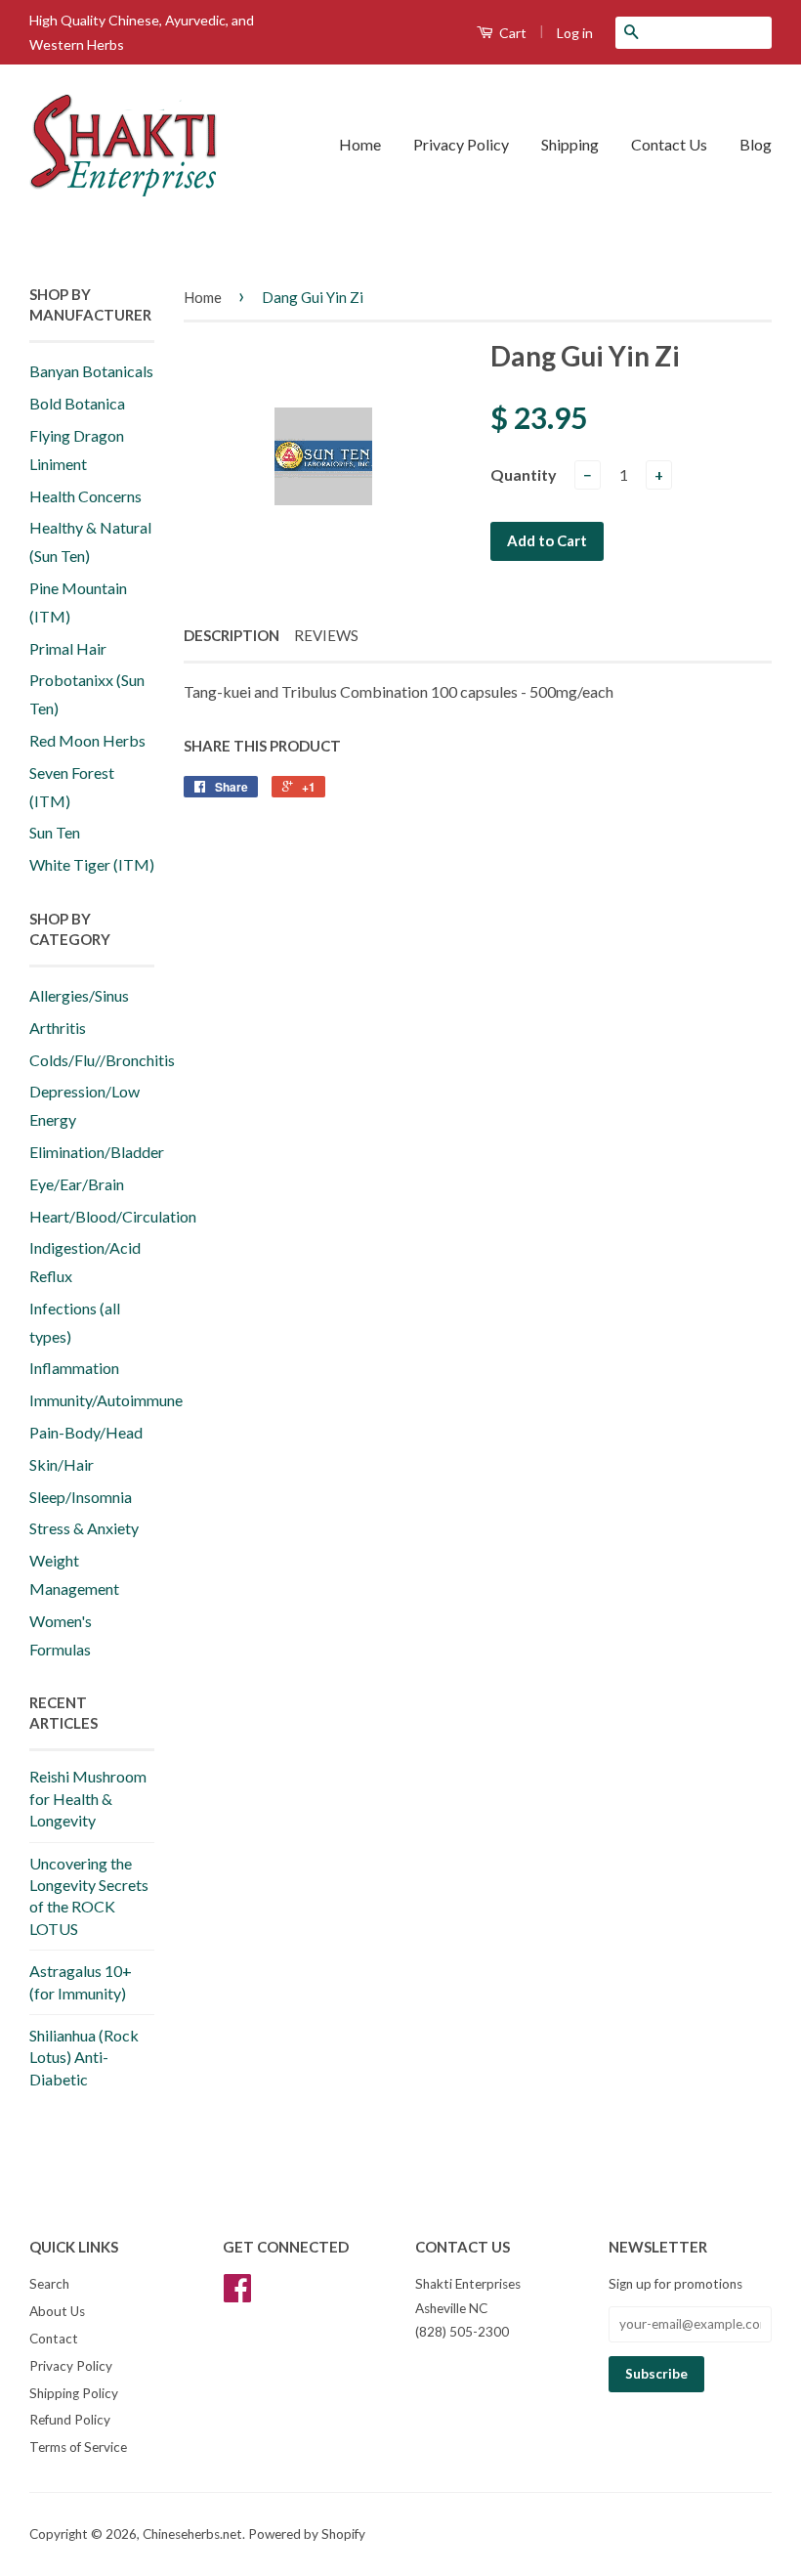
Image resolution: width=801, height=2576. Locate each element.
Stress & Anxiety (84, 1528)
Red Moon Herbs (87, 740)
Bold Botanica (77, 403)
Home (360, 144)
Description (232, 635)
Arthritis (58, 1028)
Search (49, 2284)
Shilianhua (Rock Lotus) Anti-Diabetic (84, 2057)
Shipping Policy (74, 2393)
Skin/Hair (62, 1464)
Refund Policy (70, 2420)
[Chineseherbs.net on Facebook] (237, 2295)
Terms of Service (78, 2447)
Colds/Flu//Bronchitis (102, 1060)
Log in (575, 33)
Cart (511, 33)
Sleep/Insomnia (81, 1497)
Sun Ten (55, 832)
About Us (57, 2311)
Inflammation (74, 1368)
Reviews (326, 635)
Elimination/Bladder (97, 1152)
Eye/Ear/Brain (77, 1184)
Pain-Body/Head (86, 1432)
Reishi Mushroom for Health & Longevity (88, 1798)
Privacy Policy (461, 144)
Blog (756, 144)
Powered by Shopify (307, 2534)
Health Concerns (85, 496)
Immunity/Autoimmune (106, 1400)
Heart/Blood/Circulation (113, 1216)
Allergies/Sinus (79, 995)
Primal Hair (68, 648)
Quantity (524, 474)
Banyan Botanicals (91, 371)
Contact (54, 2339)
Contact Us (669, 144)
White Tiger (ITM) (92, 864)
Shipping (570, 144)
